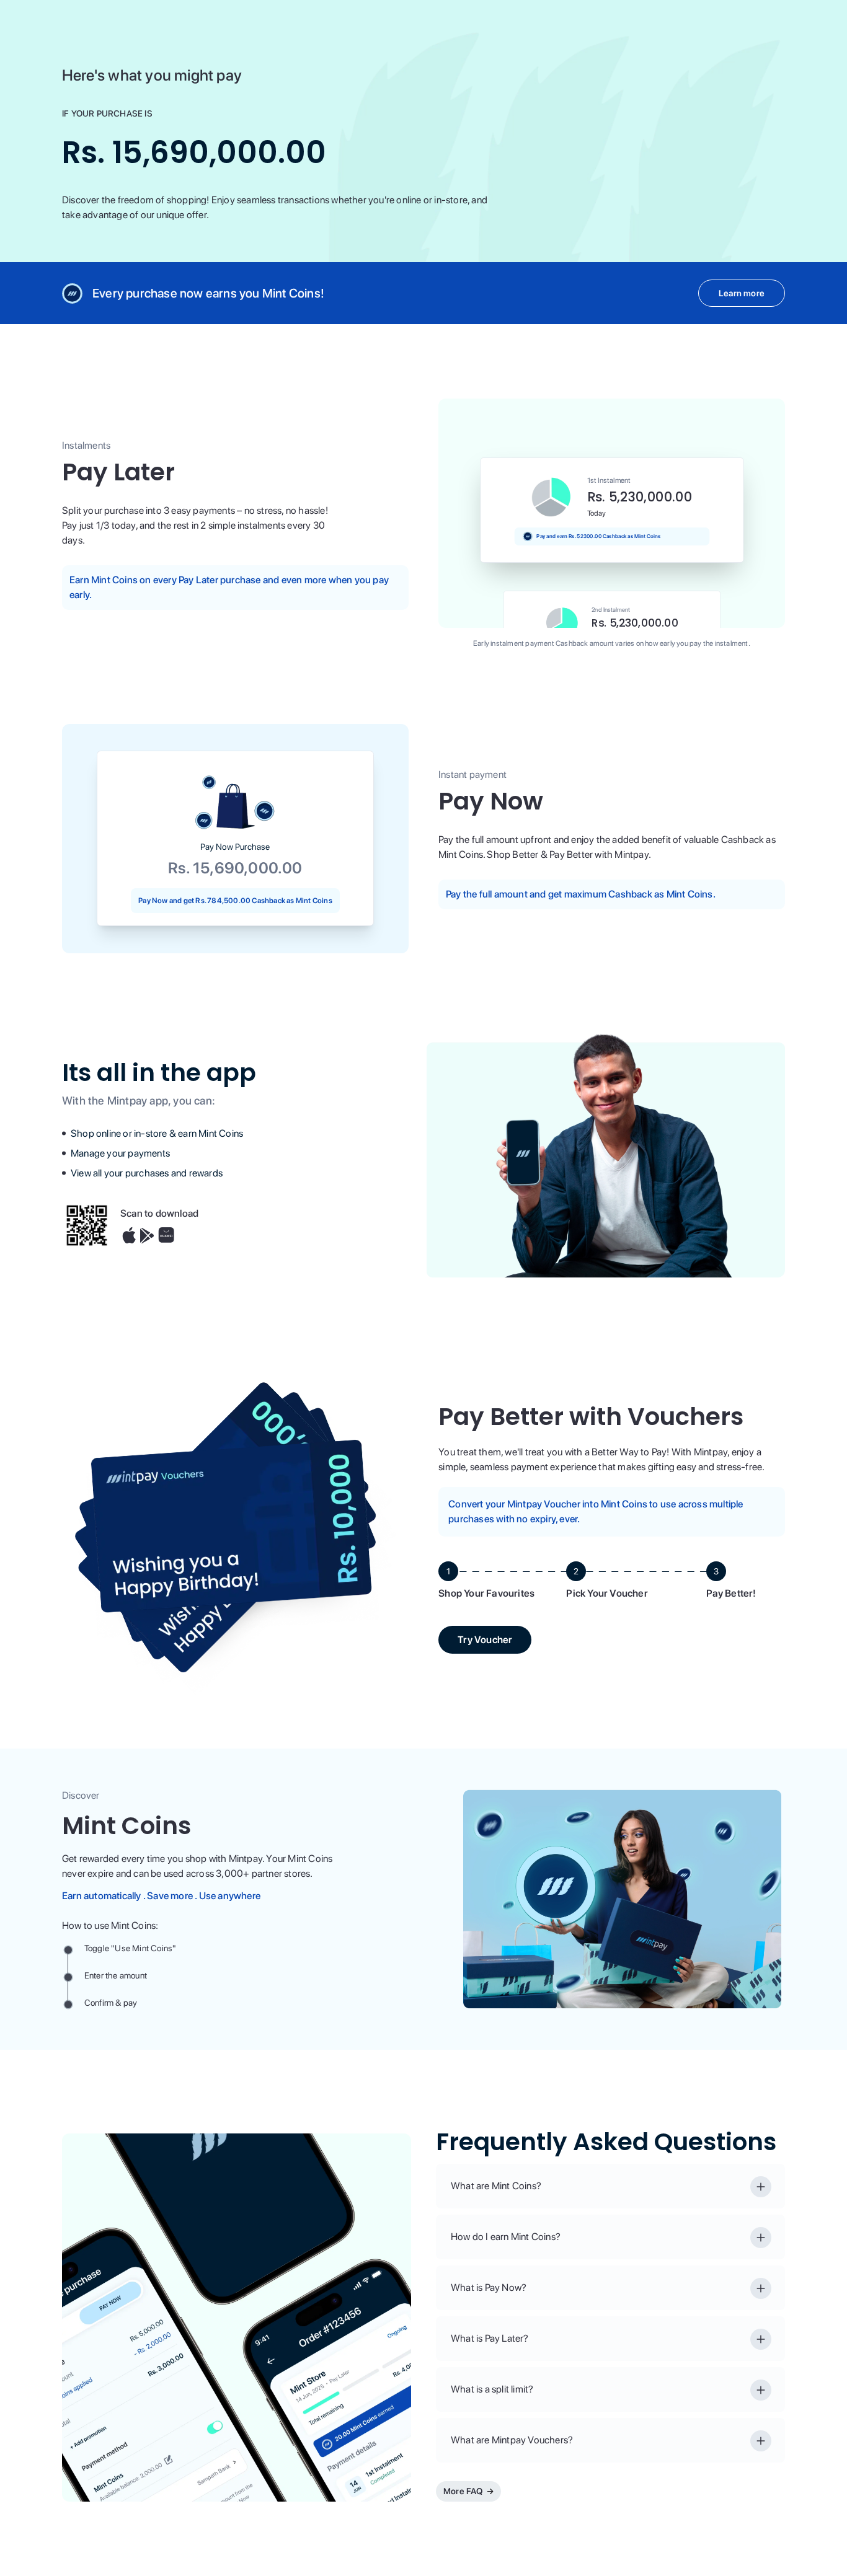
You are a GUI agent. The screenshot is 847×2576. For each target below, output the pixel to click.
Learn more (742, 293)
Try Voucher (485, 1640)
